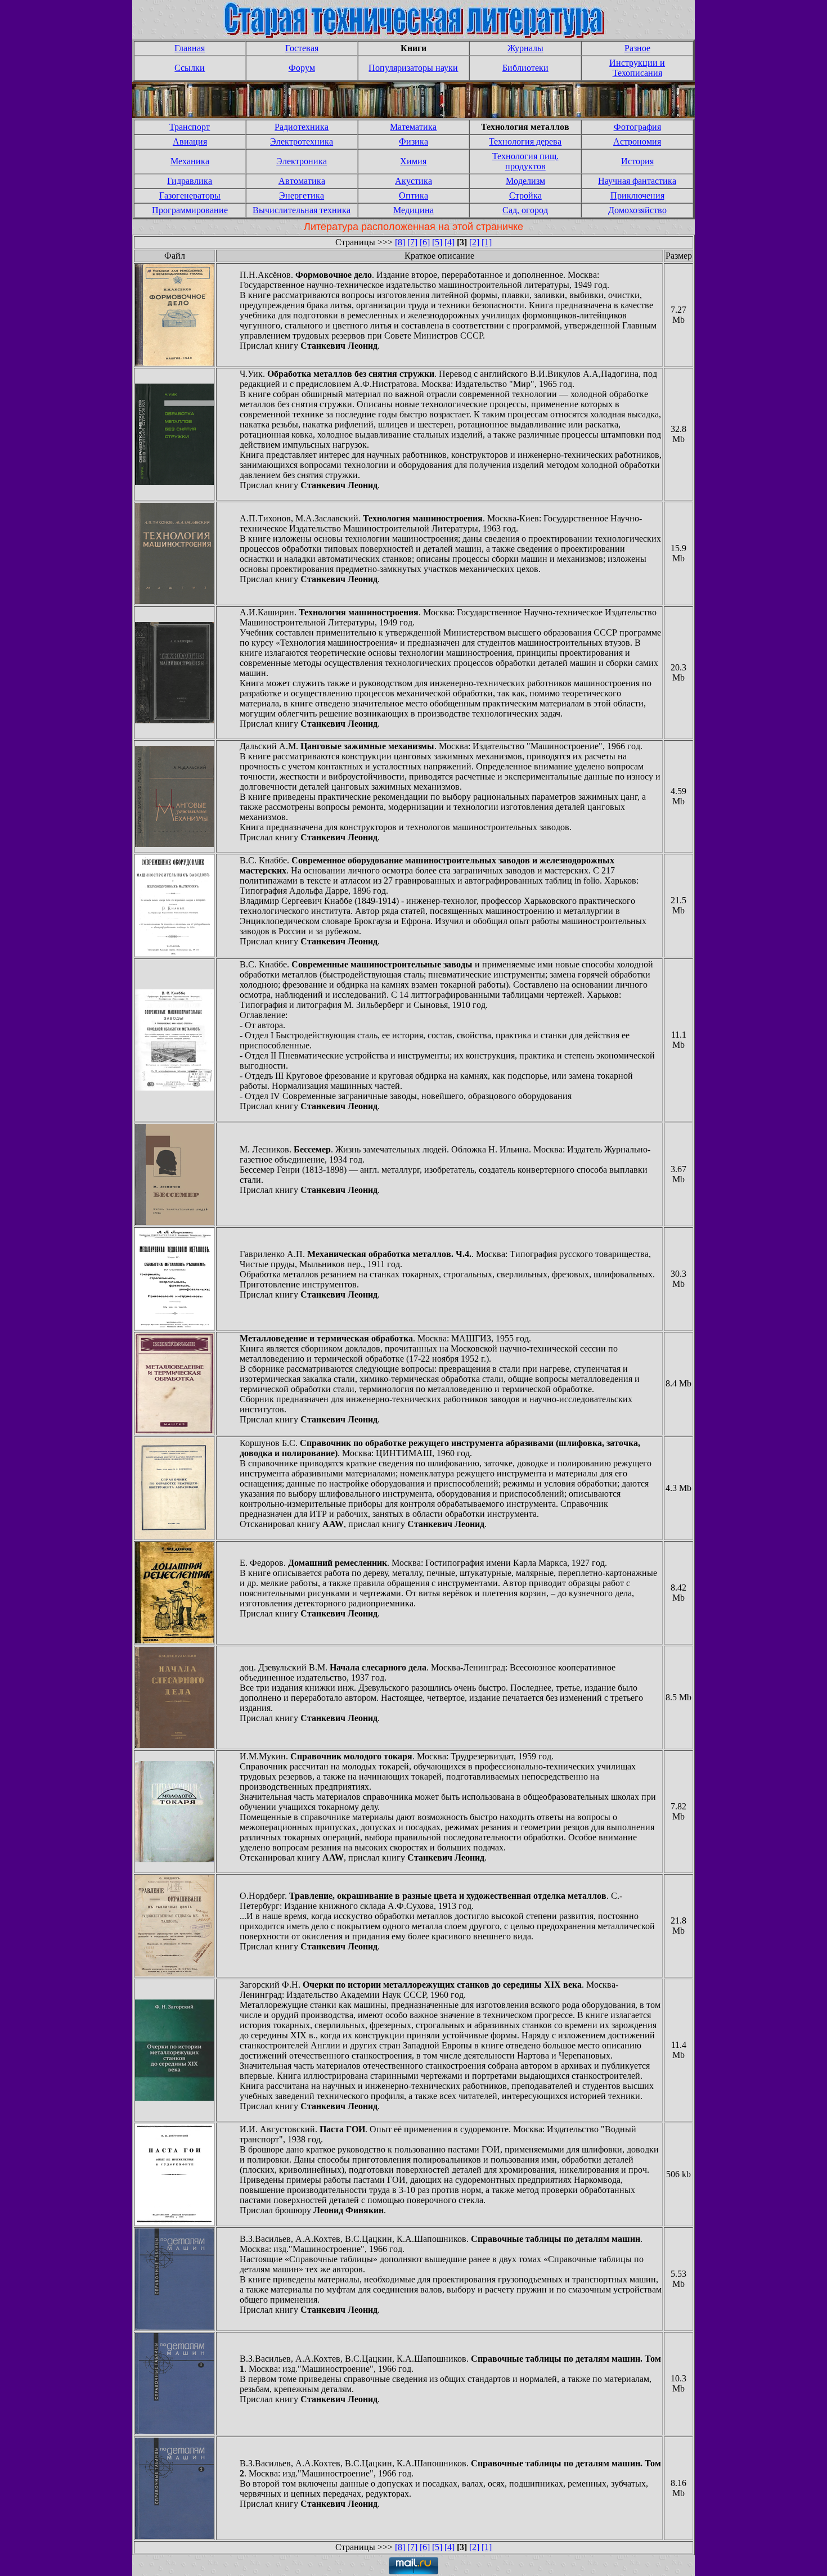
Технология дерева (525, 141)
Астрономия (637, 141)
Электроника (302, 161)
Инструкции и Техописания (637, 68)
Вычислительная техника (302, 210)
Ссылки (190, 68)
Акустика (414, 181)
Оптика (414, 195)
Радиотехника (302, 127)
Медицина (414, 210)
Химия (413, 161)
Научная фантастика (637, 181)
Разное (637, 48)
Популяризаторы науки (413, 68)
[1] (487, 242)
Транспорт (190, 127)
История (637, 161)
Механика (190, 161)
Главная (190, 48)
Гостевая (302, 48)
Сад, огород (525, 210)
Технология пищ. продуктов (525, 161)
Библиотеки (525, 68)
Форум (302, 68)
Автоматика (302, 181)
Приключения (637, 195)
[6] (425, 242)
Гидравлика (190, 181)
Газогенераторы (190, 195)
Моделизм (525, 181)
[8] (400, 242)
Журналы (525, 48)
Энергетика (302, 195)
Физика (414, 141)
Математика (413, 127)
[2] (474, 242)
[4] (450, 242)
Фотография (637, 127)
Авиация (190, 141)
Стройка (525, 195)
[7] (412, 242)
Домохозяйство (637, 210)
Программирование (190, 210)
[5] (437, 242)
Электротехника (302, 141)
